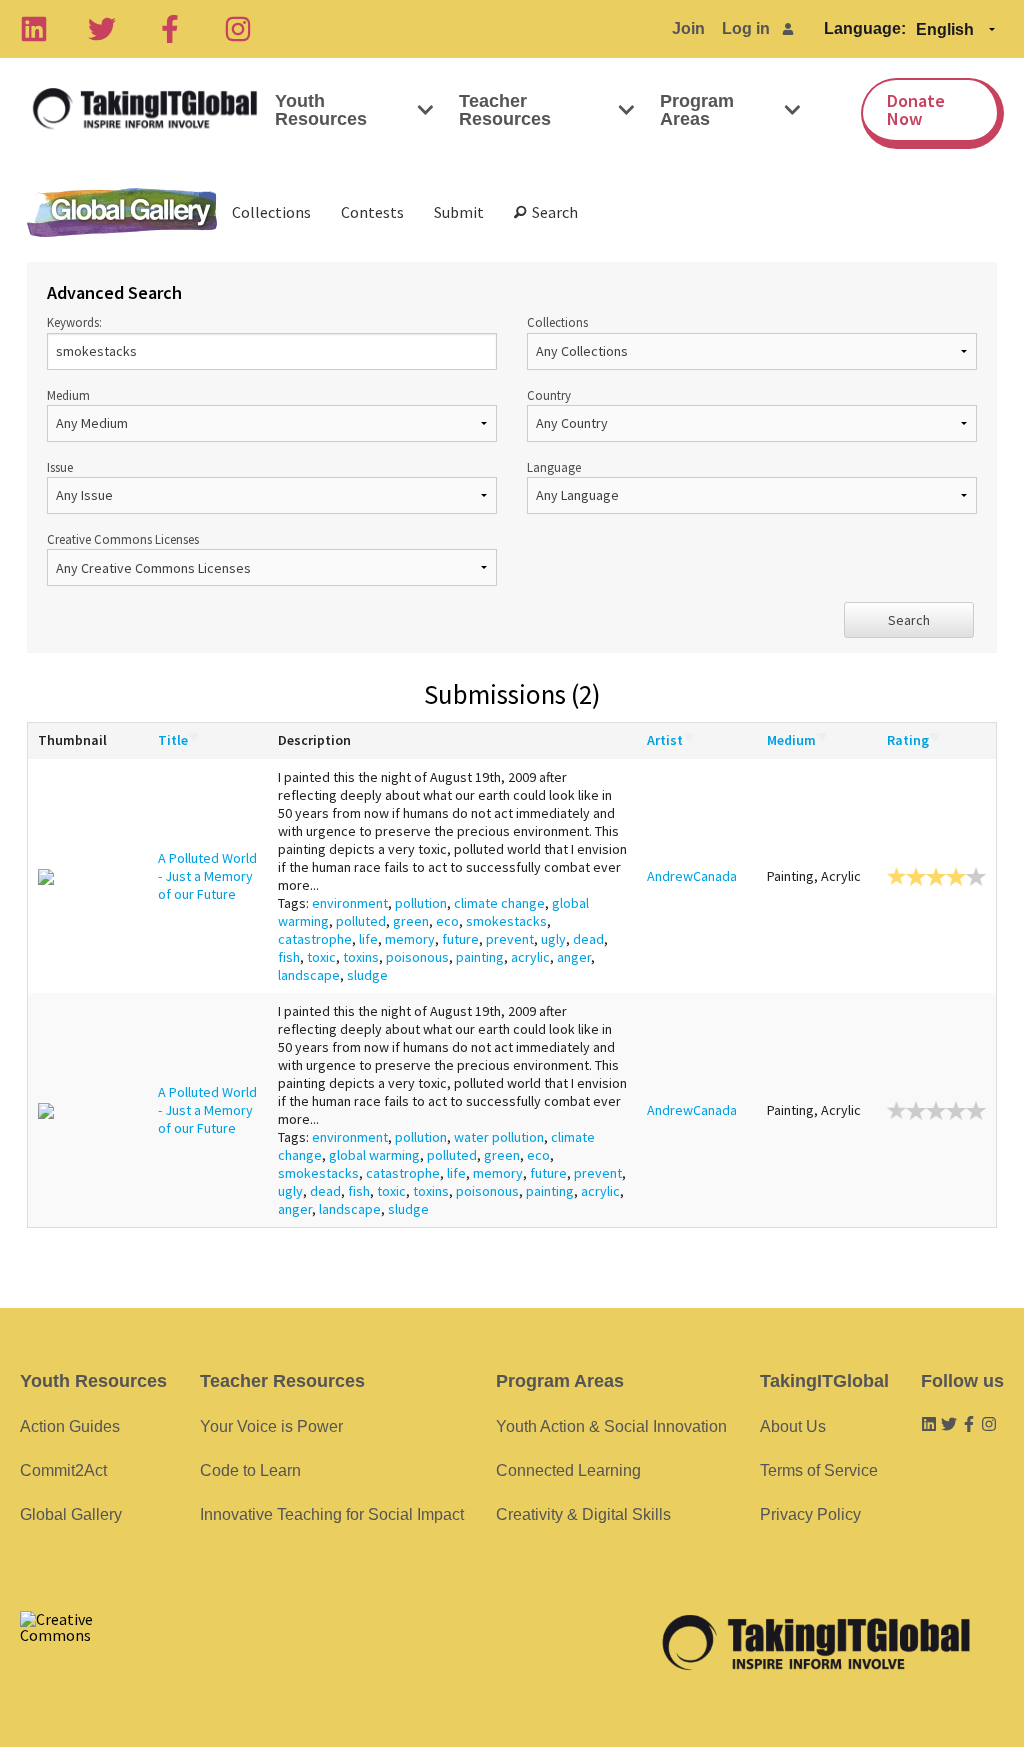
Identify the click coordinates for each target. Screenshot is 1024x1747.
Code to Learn (250, 1470)
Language (554, 467)
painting (480, 957)
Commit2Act (63, 1470)
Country (549, 395)
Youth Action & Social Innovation (611, 1426)
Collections (271, 212)
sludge (367, 975)
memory (410, 939)
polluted (361, 921)
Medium (68, 395)
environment (350, 903)
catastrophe (315, 939)
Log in (746, 28)
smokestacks (506, 921)
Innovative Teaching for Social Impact (332, 1514)
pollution (421, 903)
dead (588, 939)
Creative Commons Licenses (123, 539)
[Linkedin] (34, 29)
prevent (510, 939)
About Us (793, 1426)
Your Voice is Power (271, 1426)
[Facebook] (170, 29)
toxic (321, 957)
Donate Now (916, 109)
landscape (309, 975)
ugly (553, 939)
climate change (499, 903)
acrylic (530, 957)
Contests (372, 212)
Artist (665, 740)
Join (688, 28)
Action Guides (70, 1426)
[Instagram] (238, 29)
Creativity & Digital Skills (583, 1514)
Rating (908, 740)
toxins (361, 957)
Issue (60, 467)
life (368, 939)
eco (447, 921)
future (460, 939)
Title (173, 740)
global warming (374, 1155)
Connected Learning (568, 1470)
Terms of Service (819, 1470)
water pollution (499, 1137)
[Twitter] (102, 29)
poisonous (417, 957)
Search (552, 212)
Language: (865, 28)
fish (289, 957)
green (411, 921)
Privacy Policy (810, 1514)
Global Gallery (122, 212)
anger (574, 957)
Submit (459, 212)
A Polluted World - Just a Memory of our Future (207, 876)
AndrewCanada (692, 876)
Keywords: (74, 322)
